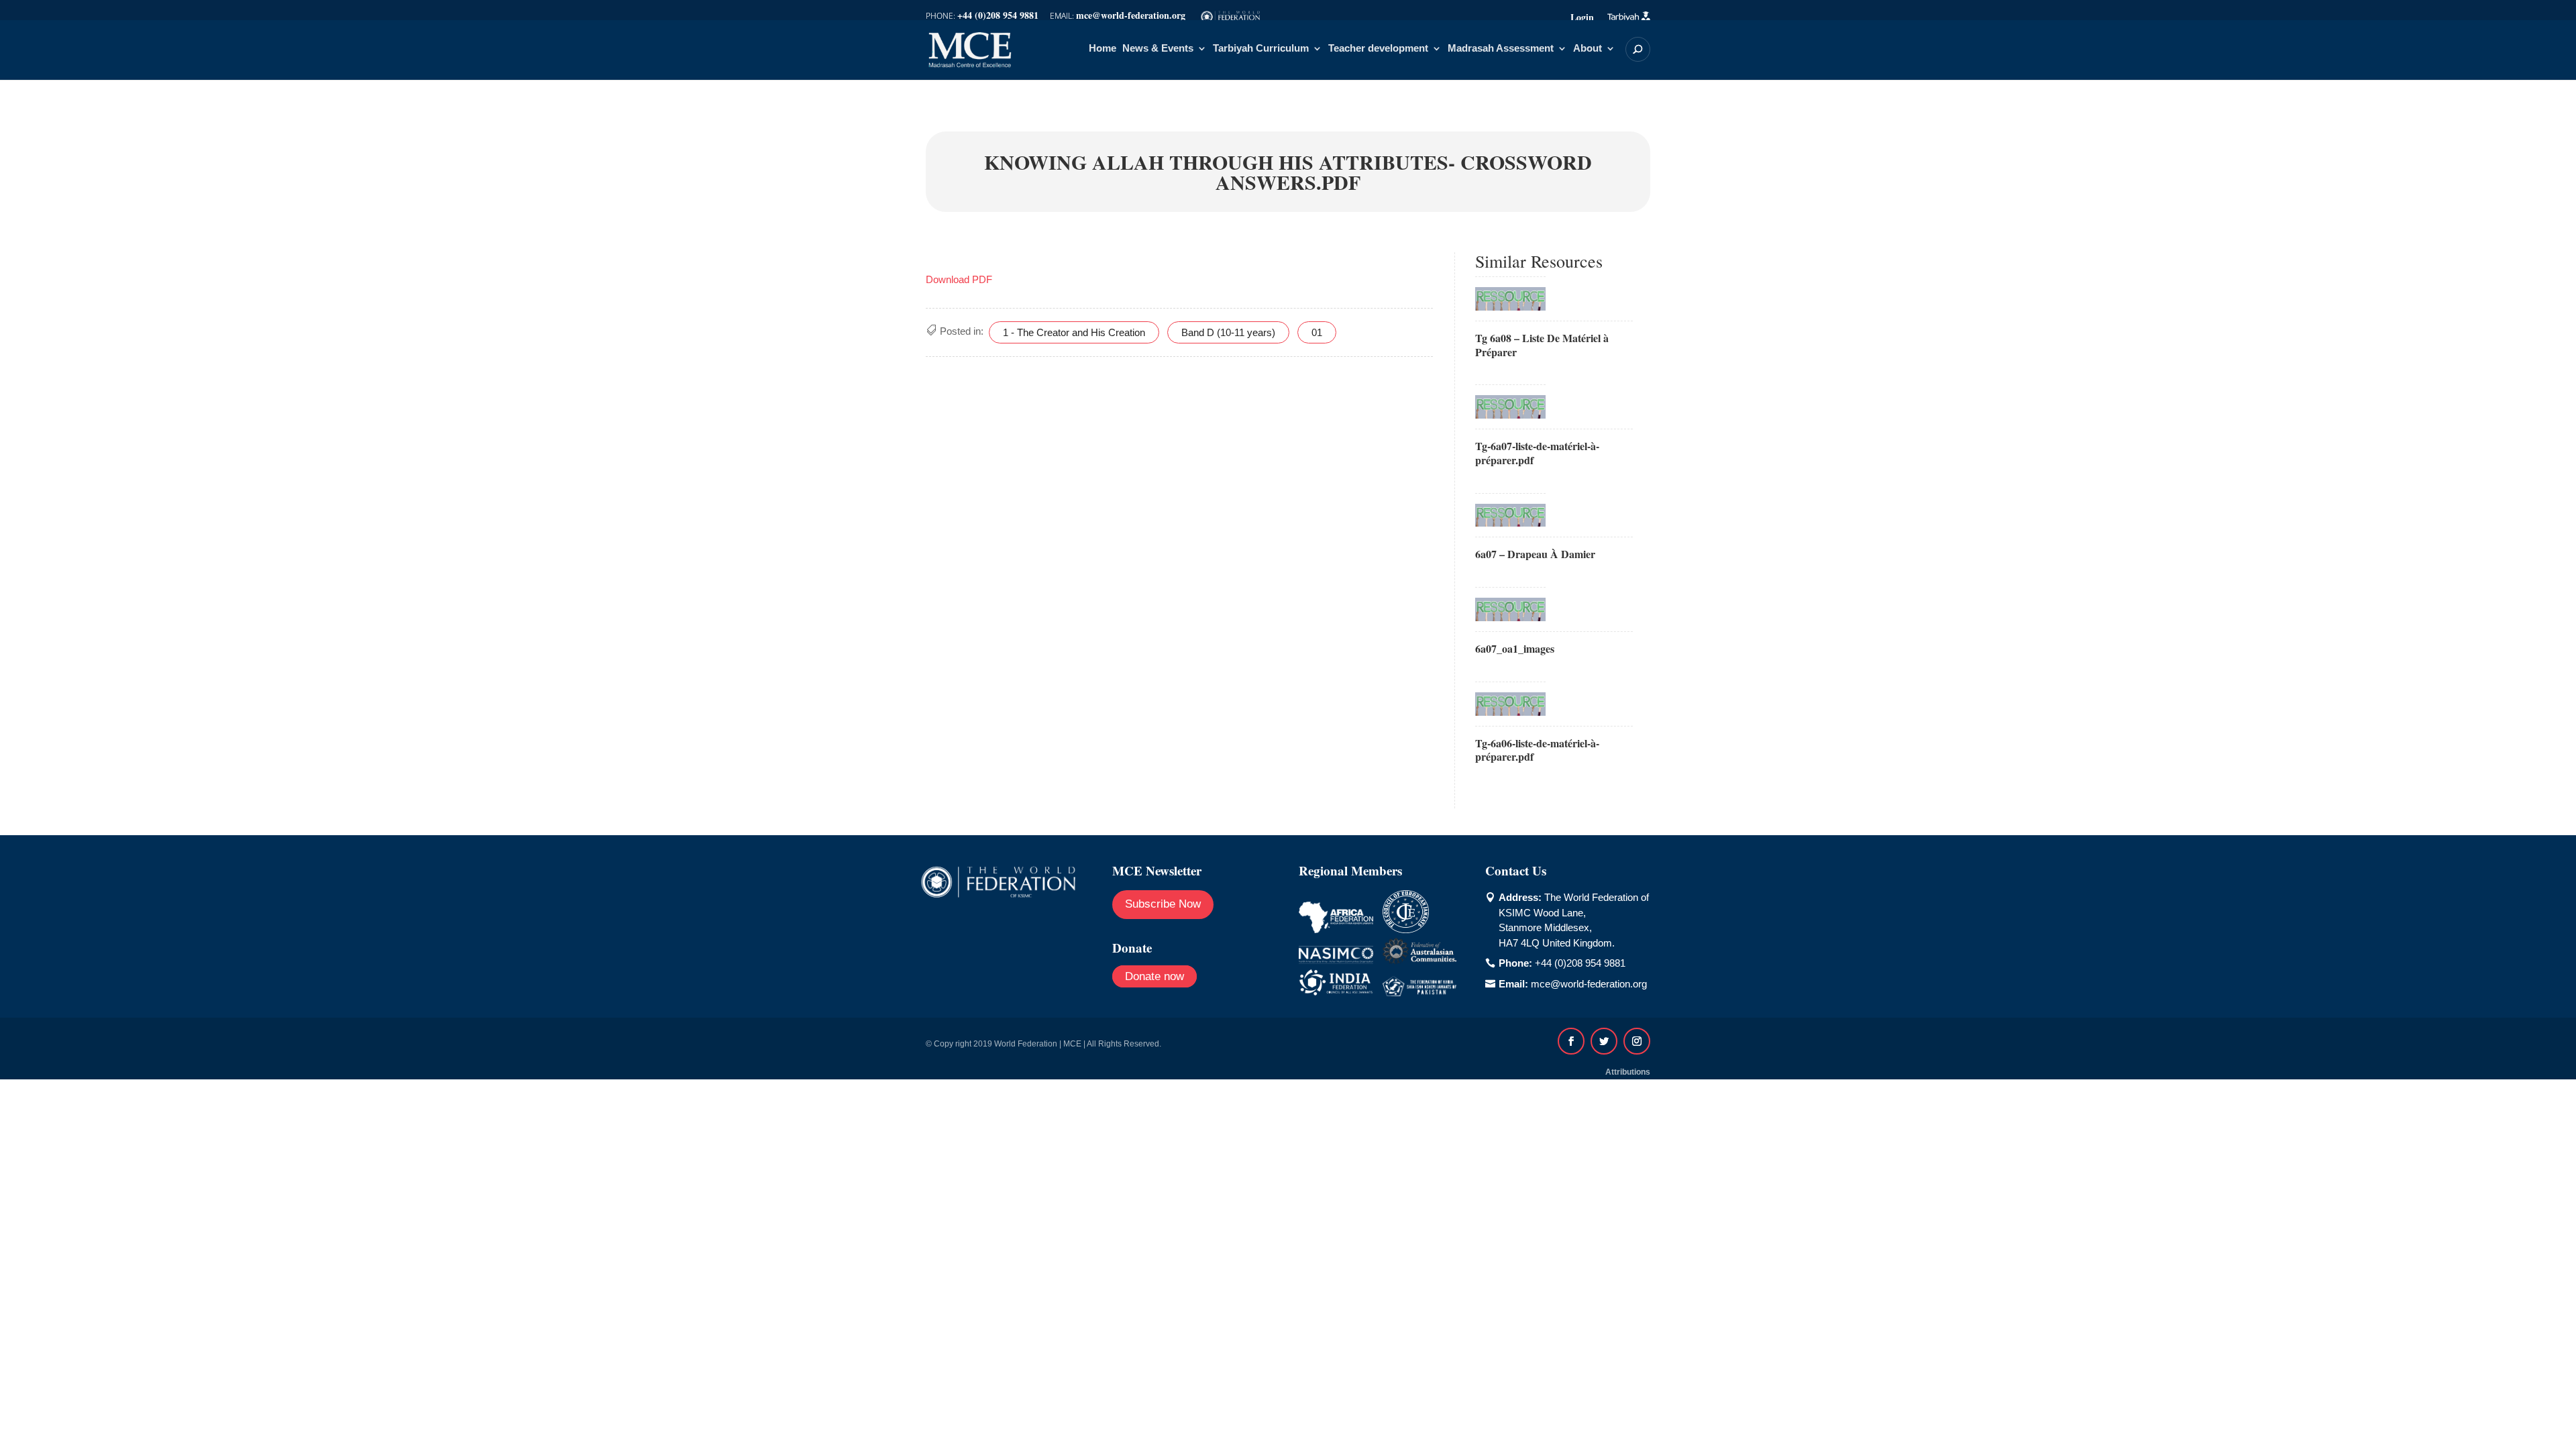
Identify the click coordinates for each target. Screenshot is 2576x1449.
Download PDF (959, 279)
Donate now (1155, 976)
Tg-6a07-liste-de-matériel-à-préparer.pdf (1537, 453)
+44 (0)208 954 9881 (1580, 963)
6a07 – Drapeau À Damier (1535, 554)
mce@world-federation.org (1589, 984)
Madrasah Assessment (1501, 49)
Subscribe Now (1163, 904)
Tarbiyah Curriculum (1261, 49)
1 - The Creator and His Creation (1074, 332)
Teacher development (1378, 49)
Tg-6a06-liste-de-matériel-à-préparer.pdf (1537, 750)
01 (1317, 332)
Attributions (1628, 1072)
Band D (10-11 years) (1228, 332)
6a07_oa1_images (1515, 648)
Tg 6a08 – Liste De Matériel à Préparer (1542, 345)
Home (1103, 49)
